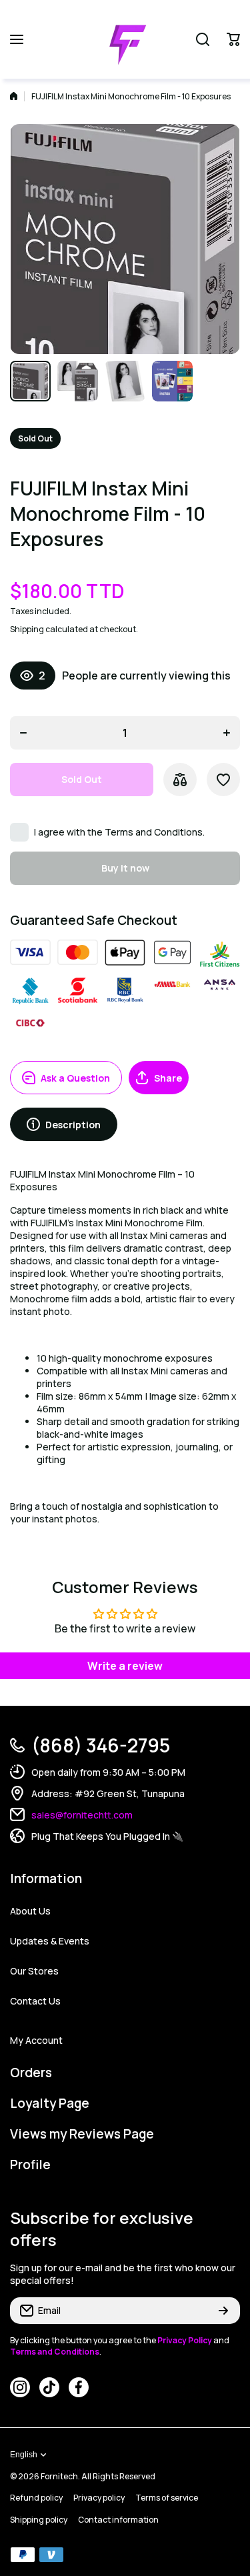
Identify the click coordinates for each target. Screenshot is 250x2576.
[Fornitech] (125, 39)
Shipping (27, 629)
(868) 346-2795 (101, 1745)
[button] (233, 39)
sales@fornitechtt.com (82, 1815)
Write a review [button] (125, 1666)
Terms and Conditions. (155, 832)
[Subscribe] (223, 2311)
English (24, 2455)
